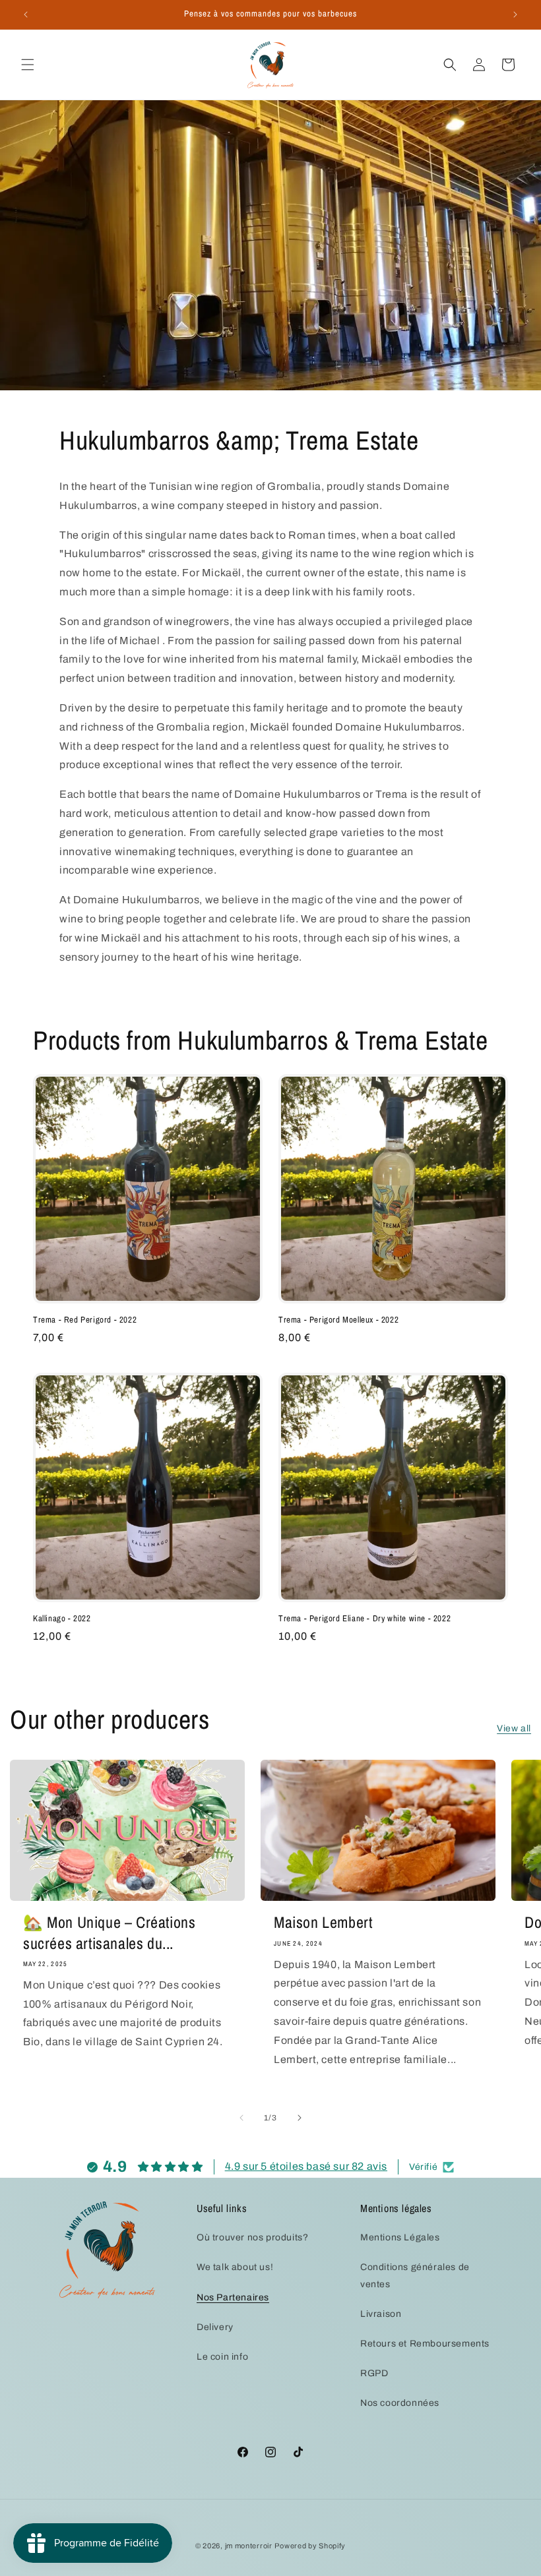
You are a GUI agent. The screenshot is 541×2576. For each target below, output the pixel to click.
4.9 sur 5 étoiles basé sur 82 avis (306, 2166)
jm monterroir (249, 2546)
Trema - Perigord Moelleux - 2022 (338, 1320)
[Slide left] (241, 2118)
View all (514, 1728)
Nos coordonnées (400, 2403)
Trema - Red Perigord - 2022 (85, 1320)
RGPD (374, 2373)
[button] (28, 65)
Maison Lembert (323, 1922)
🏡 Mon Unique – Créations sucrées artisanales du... (109, 1932)
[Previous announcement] (26, 15)
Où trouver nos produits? (252, 2237)
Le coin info (222, 2357)
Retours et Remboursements (425, 2344)
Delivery (215, 2327)
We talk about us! (235, 2267)
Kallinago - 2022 (62, 1619)
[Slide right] (300, 2118)
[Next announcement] (515, 15)
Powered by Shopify (310, 2546)
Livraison (381, 2314)
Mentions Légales (400, 2237)
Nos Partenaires (233, 2297)
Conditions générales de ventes (415, 2275)
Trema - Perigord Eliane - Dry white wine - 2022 (365, 1619)
